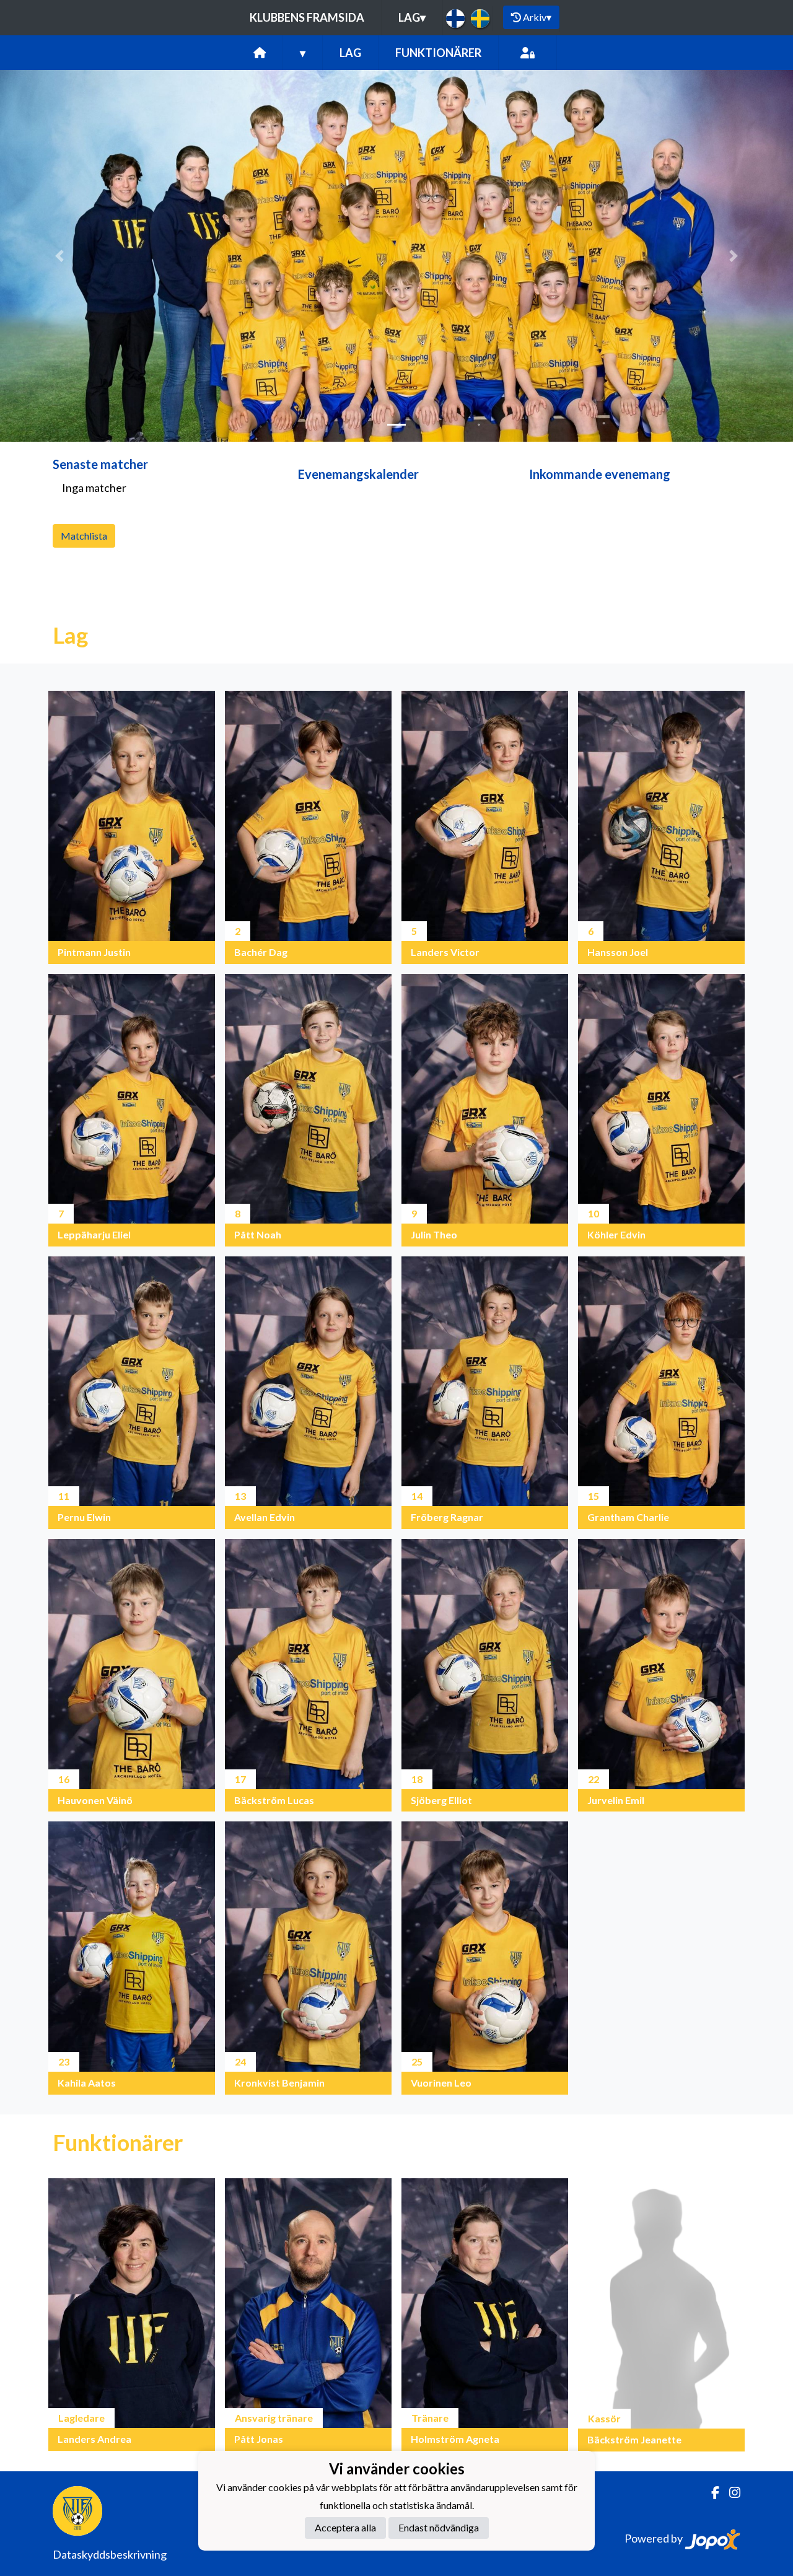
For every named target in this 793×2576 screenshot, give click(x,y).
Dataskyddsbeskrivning (110, 2554)
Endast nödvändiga (439, 2527)
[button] (59, 256)
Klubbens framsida (307, 17)
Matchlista (84, 536)
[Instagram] (730, 2493)
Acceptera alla (345, 2527)
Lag (412, 17)
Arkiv (537, 17)
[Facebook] (710, 2493)
